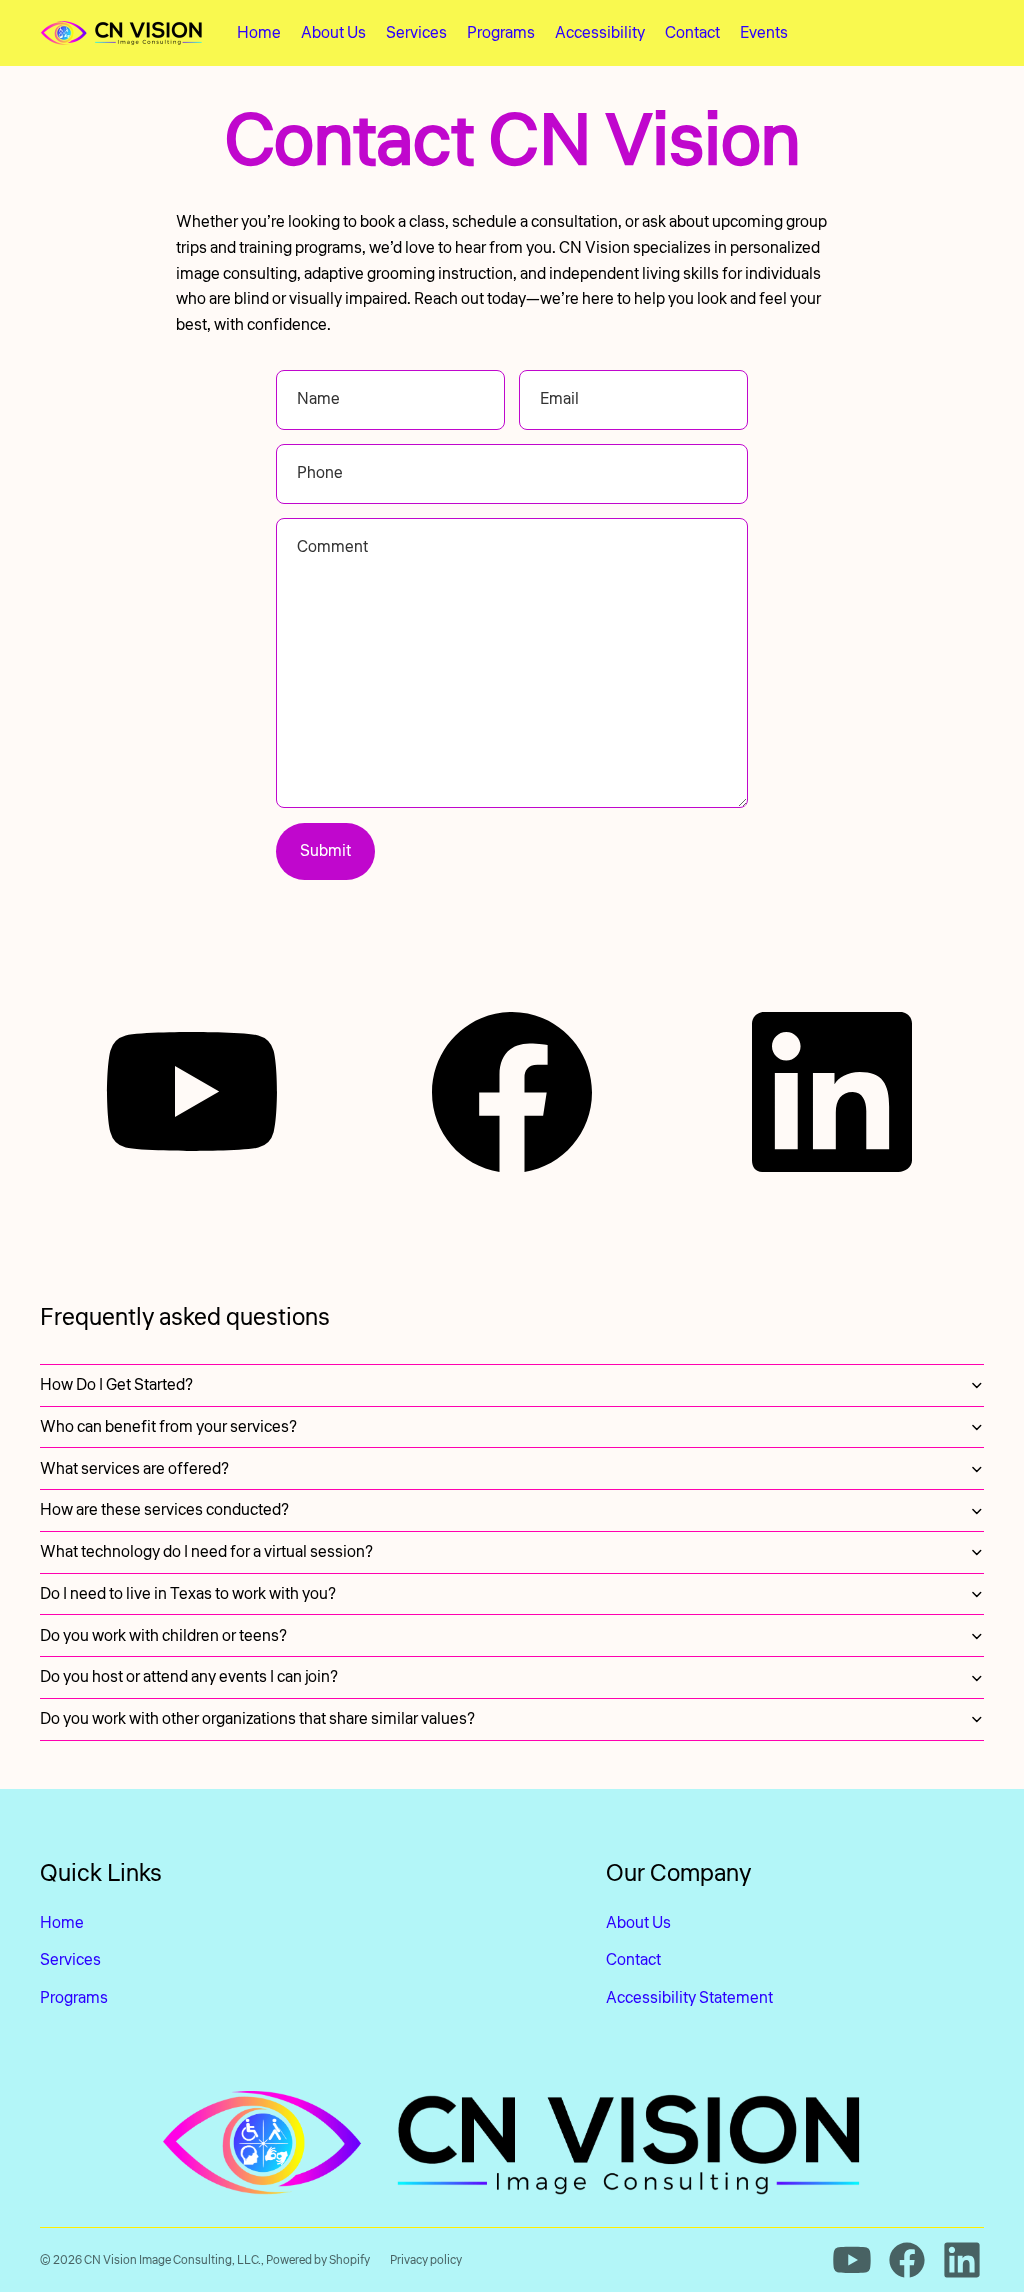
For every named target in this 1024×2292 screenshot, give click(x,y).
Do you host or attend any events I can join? (189, 1677)
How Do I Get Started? (116, 1385)
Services (70, 1960)
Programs (74, 1998)
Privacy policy (426, 2260)
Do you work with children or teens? (163, 1636)
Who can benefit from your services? (168, 1427)
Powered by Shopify (318, 2260)
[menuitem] (259, 33)
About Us (638, 1923)
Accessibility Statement (689, 1998)
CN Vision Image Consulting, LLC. (172, 2260)
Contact (633, 1960)
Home (62, 1923)
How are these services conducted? (164, 1510)
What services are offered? (134, 1469)
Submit (325, 851)
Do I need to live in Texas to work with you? (188, 1594)
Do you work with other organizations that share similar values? (257, 1719)
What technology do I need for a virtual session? (206, 1552)
